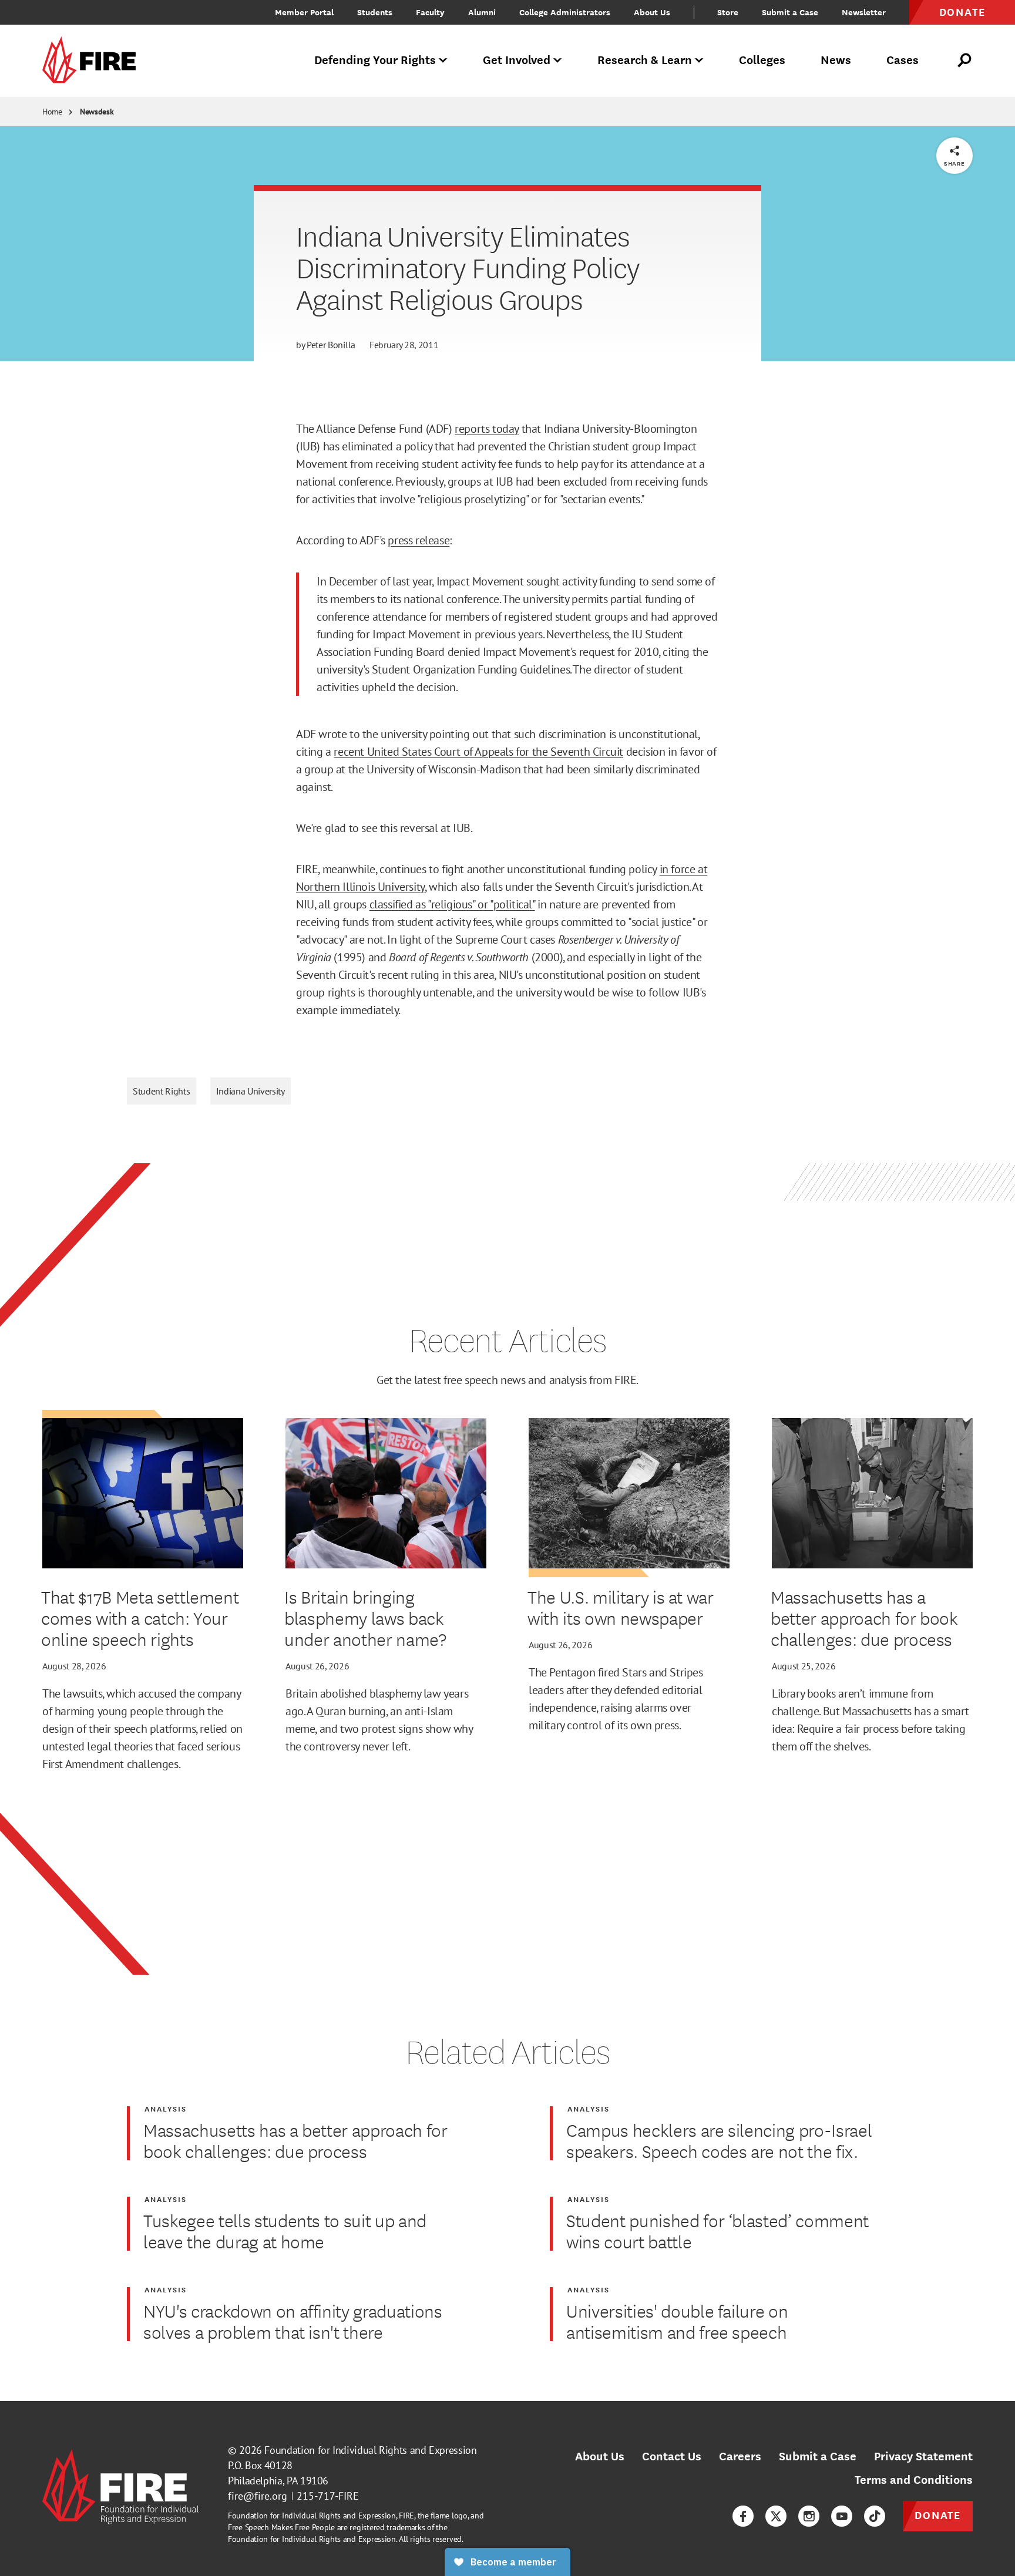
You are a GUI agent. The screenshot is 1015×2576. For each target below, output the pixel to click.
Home (52, 112)
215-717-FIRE (328, 2496)
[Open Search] (965, 60)
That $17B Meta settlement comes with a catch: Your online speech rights (140, 1618)
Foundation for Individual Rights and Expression (370, 2450)
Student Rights (162, 1091)
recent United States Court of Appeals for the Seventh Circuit (478, 752)
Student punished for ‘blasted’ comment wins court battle (717, 2231)
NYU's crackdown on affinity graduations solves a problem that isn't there (293, 2321)
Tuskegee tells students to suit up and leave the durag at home (285, 2231)
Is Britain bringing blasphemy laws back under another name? (365, 1618)
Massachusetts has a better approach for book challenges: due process (864, 1618)
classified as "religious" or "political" (452, 904)
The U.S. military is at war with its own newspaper (621, 1607)
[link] (93, 61)
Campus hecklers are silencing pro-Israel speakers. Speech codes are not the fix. (719, 2140)
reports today (487, 429)
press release (419, 540)
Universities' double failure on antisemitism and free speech (677, 2321)
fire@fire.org (258, 2496)
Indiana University (251, 1091)
